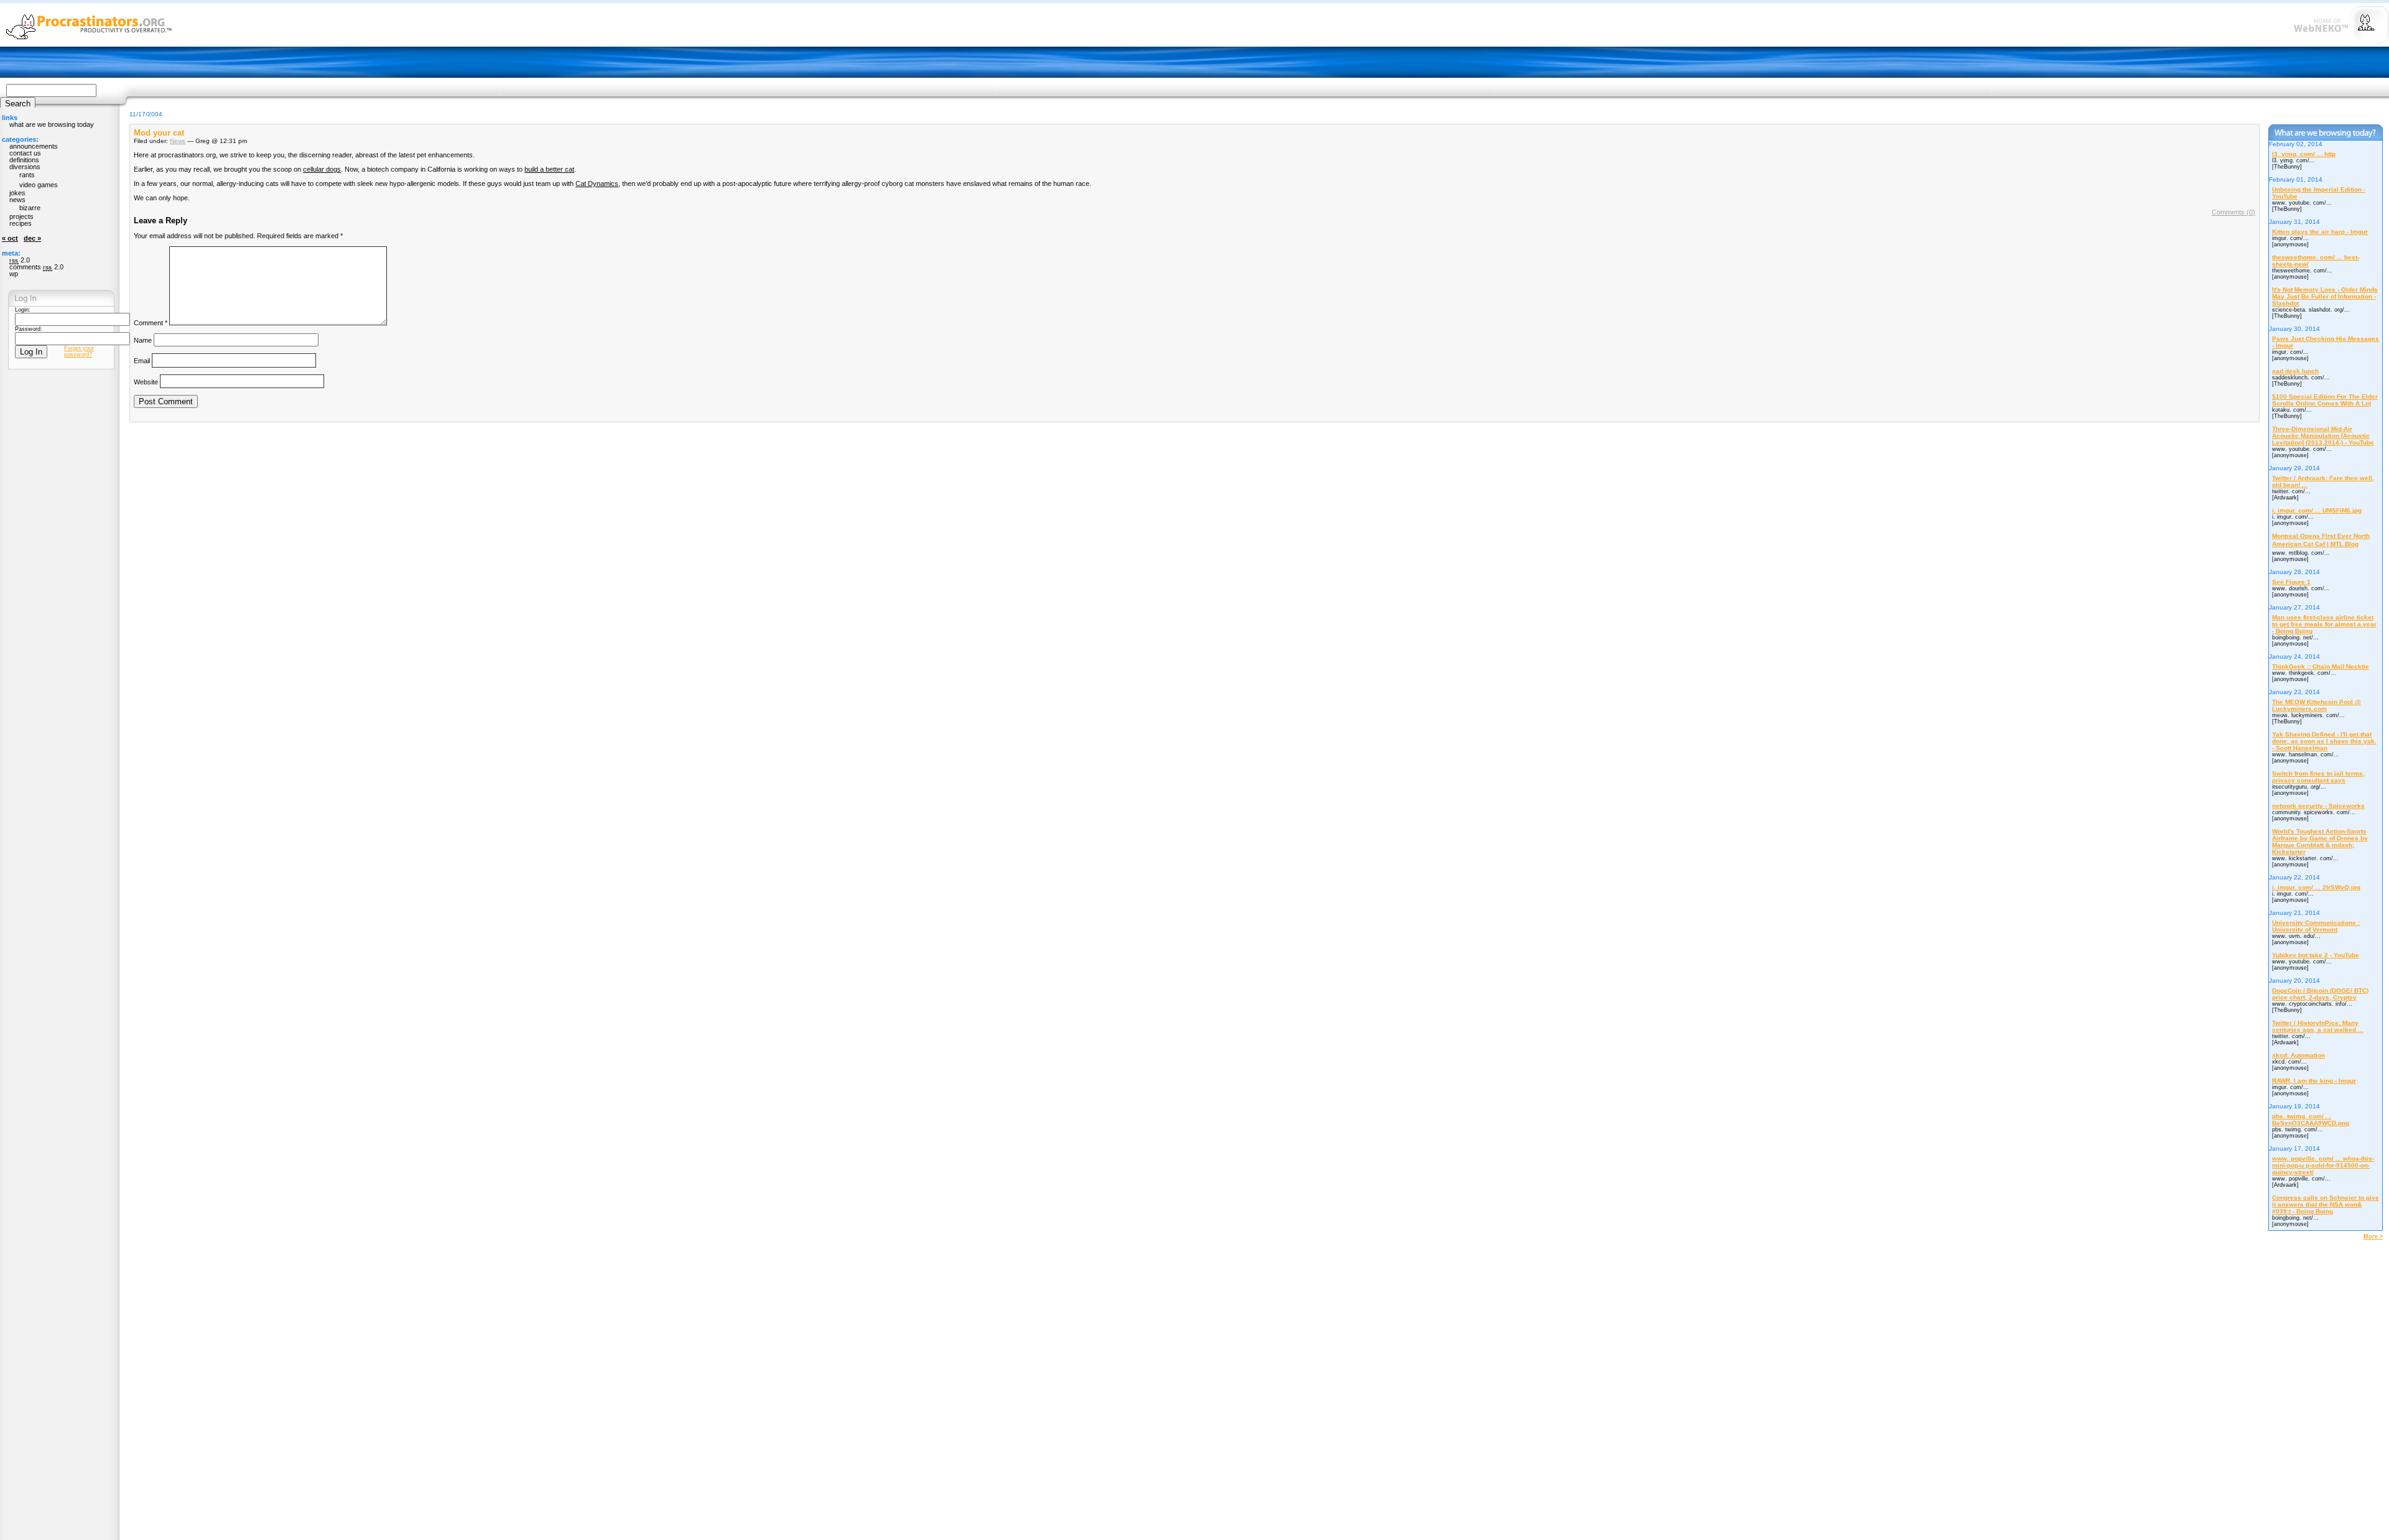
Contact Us (25, 153)
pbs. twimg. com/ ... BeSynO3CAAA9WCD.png (2311, 1120)
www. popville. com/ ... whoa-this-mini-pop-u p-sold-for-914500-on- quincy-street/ (2323, 1165)
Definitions (24, 160)
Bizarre (30, 208)
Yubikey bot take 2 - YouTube (2316, 955)
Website (146, 381)
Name (143, 340)
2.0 (20, 260)
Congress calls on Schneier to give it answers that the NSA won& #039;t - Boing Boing (2326, 1204)
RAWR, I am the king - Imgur (2314, 1081)
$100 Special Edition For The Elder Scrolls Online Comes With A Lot (2325, 400)
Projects (21, 216)
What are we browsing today (52, 124)
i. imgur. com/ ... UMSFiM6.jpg (2317, 510)
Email (142, 361)
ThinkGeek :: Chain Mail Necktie (2321, 666)
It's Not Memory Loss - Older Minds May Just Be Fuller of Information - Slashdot (2325, 296)
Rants (27, 175)
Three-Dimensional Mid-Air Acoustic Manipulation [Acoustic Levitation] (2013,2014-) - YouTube (2323, 436)
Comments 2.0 (36, 267)
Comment (151, 323)
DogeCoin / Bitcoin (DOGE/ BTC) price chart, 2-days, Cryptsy (2320, 994)
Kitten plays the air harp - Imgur (2320, 232)
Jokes (17, 193)
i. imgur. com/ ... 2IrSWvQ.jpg (2316, 887)
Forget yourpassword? (79, 351)
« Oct (10, 238)
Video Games (39, 185)
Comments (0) (2233, 212)
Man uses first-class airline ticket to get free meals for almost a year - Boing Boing (2324, 624)
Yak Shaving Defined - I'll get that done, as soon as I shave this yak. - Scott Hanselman (2324, 741)
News (178, 141)
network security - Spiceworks (2318, 806)
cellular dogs (322, 169)
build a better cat (549, 169)
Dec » (32, 238)
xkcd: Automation (2298, 1055)
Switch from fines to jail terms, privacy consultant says (2318, 777)
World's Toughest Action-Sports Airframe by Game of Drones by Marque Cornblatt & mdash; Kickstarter (2320, 842)
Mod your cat (159, 133)
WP (14, 274)
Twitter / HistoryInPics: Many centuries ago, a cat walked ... (2318, 1026)
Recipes (21, 223)
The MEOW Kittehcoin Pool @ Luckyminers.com (2317, 705)
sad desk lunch (2295, 371)
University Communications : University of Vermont (2316, 926)
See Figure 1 (2291, 582)
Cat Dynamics (597, 183)
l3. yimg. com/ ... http (2304, 154)
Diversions (25, 167)
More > (2373, 1236)
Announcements (34, 146)
